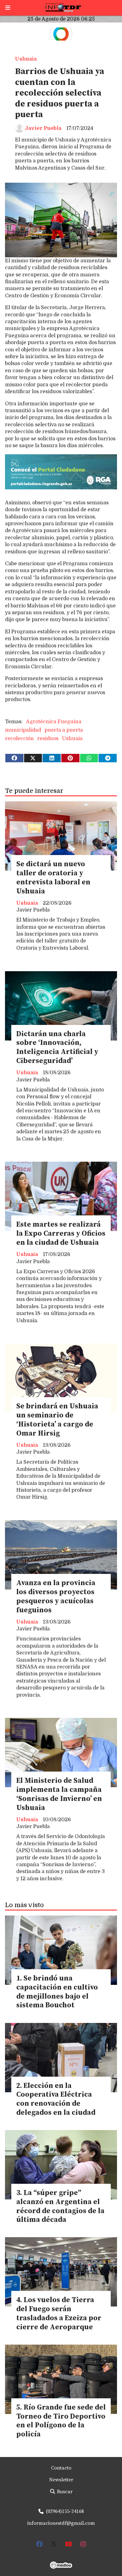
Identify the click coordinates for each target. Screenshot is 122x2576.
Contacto (61, 2468)
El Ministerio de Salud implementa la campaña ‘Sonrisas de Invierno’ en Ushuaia (59, 1794)
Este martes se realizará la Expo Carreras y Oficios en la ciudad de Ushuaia (61, 1234)
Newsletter (61, 2480)
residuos (48, 739)
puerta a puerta (64, 730)
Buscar (64, 2492)
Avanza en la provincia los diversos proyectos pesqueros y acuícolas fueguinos (56, 1597)
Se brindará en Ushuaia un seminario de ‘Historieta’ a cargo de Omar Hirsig (57, 1420)
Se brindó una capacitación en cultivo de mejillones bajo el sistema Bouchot (57, 1992)
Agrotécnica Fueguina (54, 722)
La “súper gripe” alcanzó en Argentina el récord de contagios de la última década (60, 2206)
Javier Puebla (43, 128)
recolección (19, 739)
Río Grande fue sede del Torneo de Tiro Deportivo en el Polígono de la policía (61, 2421)
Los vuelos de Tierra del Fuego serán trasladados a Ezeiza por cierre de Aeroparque (59, 2314)
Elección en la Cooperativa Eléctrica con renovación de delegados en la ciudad (56, 2099)
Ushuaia (26, 59)
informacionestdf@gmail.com (61, 2523)
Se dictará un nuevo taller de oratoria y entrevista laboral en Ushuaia (53, 878)
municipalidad (23, 730)
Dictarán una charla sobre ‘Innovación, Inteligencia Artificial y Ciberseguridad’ (57, 1048)
